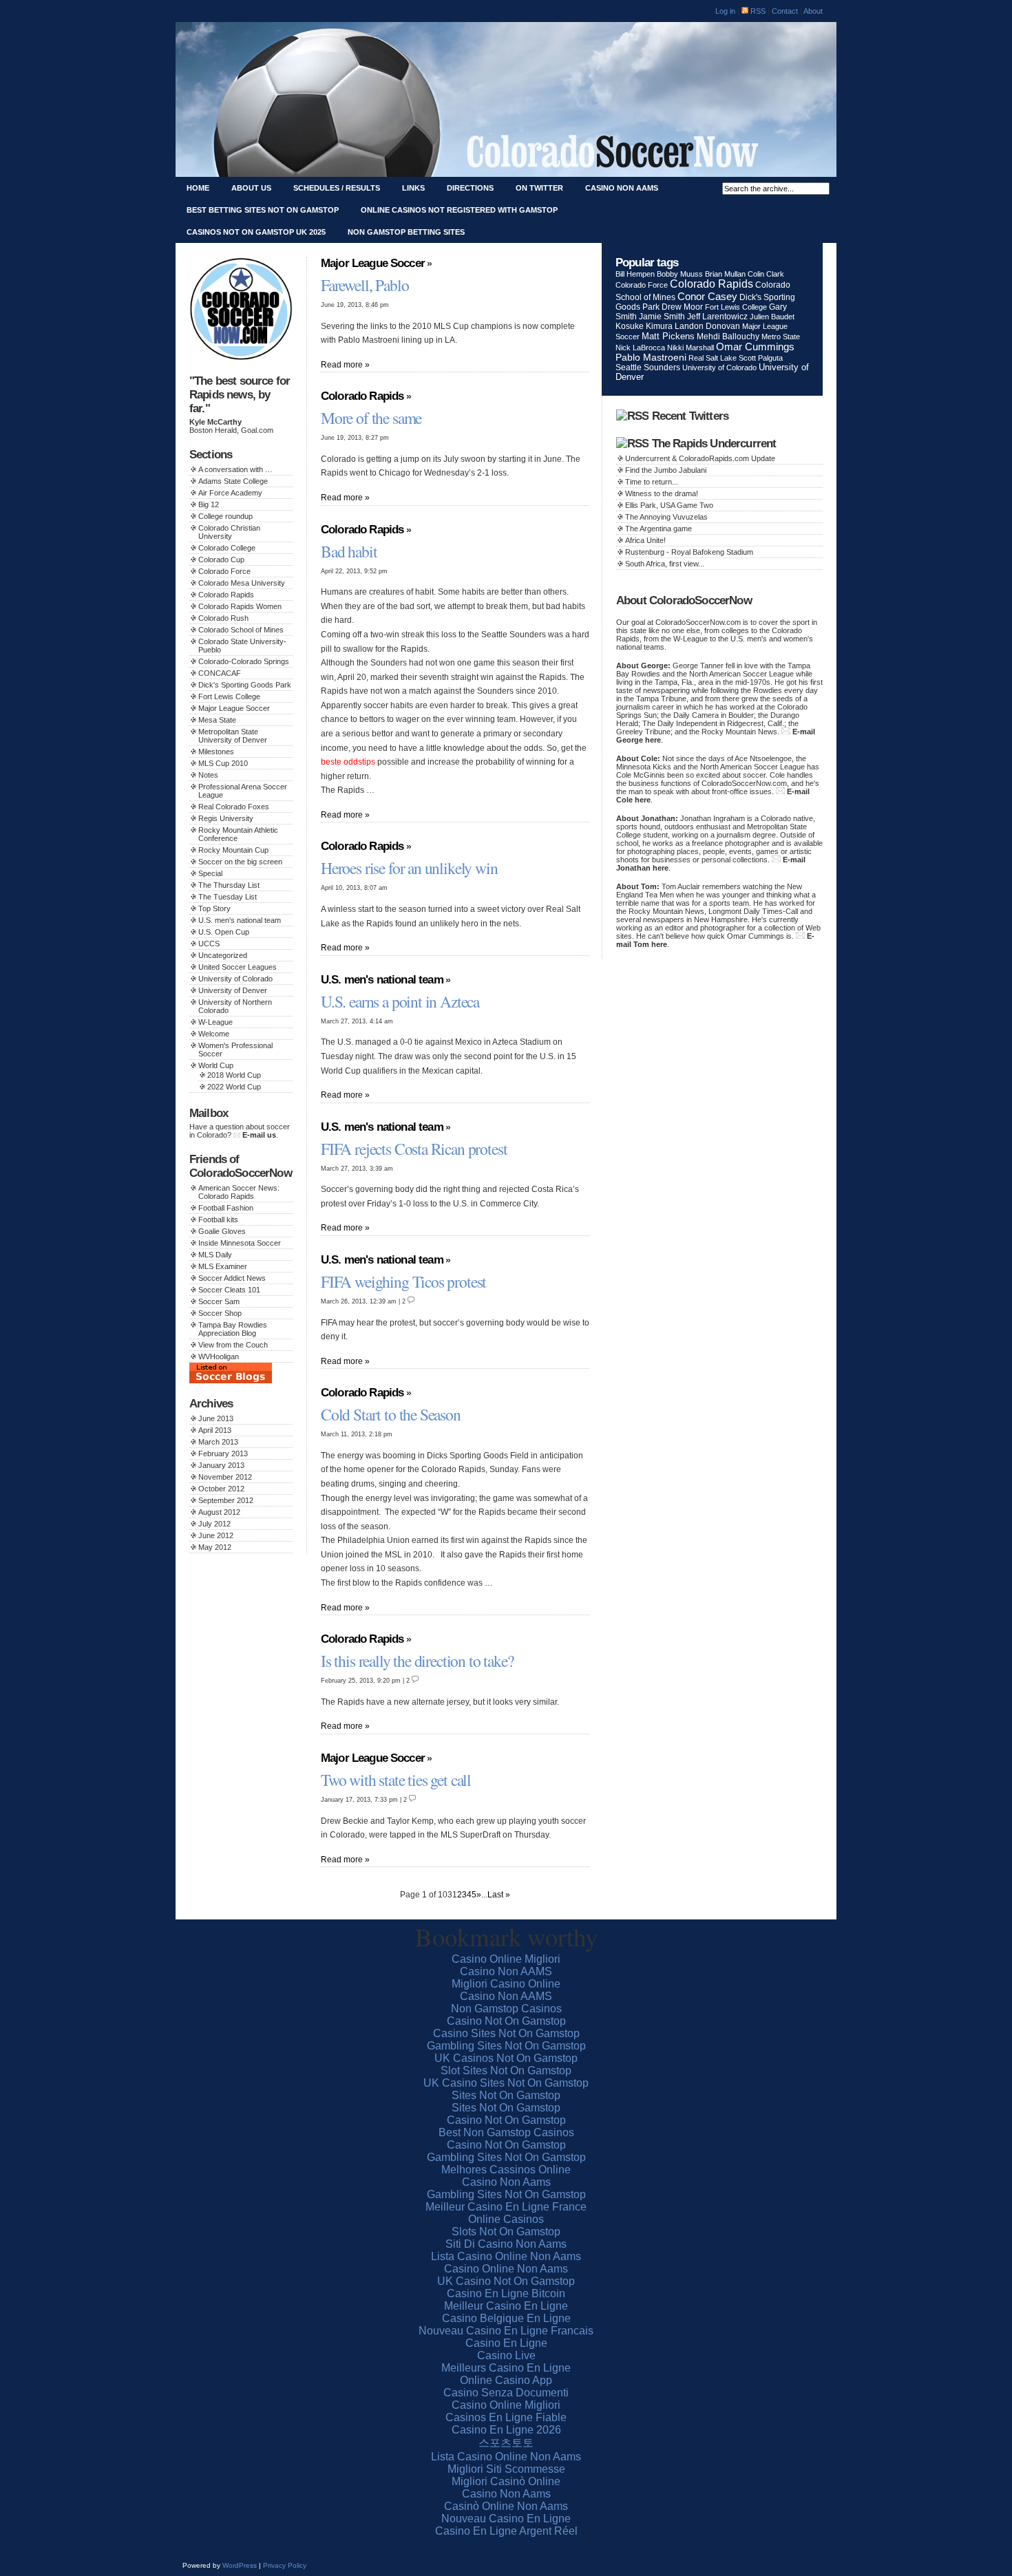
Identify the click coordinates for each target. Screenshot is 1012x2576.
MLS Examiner (223, 1266)
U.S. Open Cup (224, 932)
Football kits (218, 1220)
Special (210, 873)
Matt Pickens (668, 336)
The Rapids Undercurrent (714, 444)
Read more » (345, 364)
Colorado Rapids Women (240, 606)
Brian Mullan (725, 274)
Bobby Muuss (680, 274)
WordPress (240, 2565)
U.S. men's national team (240, 920)
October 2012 (221, 1489)
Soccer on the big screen (240, 862)
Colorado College (227, 548)
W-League (215, 1022)
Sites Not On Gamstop (506, 2095)
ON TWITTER (539, 188)
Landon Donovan (707, 326)
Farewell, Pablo (365, 285)
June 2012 (216, 1535)
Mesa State (217, 720)
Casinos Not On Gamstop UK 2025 (256, 232)
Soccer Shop (220, 1313)
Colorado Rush (223, 618)
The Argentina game (658, 529)
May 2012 (215, 1547)
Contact (786, 11)
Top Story (214, 908)
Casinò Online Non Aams (506, 2506)
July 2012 (214, 1524)
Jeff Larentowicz (717, 317)
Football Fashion (226, 1208)
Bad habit (349, 551)
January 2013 (221, 1465)
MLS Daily (215, 1255)
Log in (725, 11)
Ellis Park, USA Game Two (669, 505)
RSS (757, 11)
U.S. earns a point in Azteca (400, 1001)
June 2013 (216, 1418)
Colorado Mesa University (242, 583)
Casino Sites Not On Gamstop (506, 2033)
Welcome (214, 1034)
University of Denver (233, 990)
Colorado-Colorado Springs (244, 661)
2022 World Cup (234, 1087)
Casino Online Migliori (506, 1959)
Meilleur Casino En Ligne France (506, 2207)
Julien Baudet (772, 317)
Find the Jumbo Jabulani (666, 470)
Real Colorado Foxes (234, 807)
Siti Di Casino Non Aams (506, 2244)
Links (413, 188)
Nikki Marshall (691, 348)
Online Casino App (506, 2380)
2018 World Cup (234, 1075)
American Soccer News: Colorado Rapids (239, 1192)
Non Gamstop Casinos (506, 2009)
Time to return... (652, 482)
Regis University (226, 818)
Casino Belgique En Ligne (506, 2318)
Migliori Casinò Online (506, 2481)
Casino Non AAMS (506, 1971)
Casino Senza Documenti (506, 2393)
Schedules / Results (337, 188)
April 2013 (215, 1430)
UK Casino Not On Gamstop (506, 2281)
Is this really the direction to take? (417, 1661)
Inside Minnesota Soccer (240, 1243)
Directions (470, 188)
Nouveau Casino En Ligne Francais (506, 2331)
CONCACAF (220, 673)
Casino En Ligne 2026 (506, 2430)
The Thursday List (229, 885)
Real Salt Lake (713, 358)
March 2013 (218, 1442)
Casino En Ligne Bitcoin (506, 2293)
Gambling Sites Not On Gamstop (506, 2046)
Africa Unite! (645, 540)
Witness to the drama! (662, 493)
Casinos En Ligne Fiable (506, 2417)
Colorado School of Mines (241, 630)
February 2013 (223, 1454)
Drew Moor (682, 307)
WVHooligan (219, 1356)
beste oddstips (348, 762)
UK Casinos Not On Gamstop (506, 2058)
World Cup (216, 1065)
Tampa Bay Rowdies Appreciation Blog (233, 1329)
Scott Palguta (761, 358)
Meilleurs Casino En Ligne (506, 2368)
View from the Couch (233, 1345)
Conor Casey (707, 296)
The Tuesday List (228, 897)
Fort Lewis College (229, 696)
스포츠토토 (506, 2443)
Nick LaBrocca (640, 348)
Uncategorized (223, 955)
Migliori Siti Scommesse (506, 2469)
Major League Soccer (234, 708)
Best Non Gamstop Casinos (506, 2132)
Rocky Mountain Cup (233, 850)
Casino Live (506, 2355)
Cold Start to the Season (391, 1414)
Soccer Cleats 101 (229, 1290)
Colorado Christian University (229, 532)
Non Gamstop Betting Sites (406, 232)
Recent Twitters (690, 416)
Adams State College (233, 481)
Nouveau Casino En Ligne (506, 2519)
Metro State (781, 337)
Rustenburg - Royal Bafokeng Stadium (689, 552)
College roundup (225, 516)
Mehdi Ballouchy (728, 337)
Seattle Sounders (648, 367)
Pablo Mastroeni (651, 358)
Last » (499, 1894)
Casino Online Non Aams (506, 2269)
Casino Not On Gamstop (506, 2021)
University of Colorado (235, 979)
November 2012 (225, 1477)
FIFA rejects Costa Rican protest (414, 1149)
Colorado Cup (221, 560)
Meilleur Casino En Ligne (506, 2306)
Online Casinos (506, 2219)
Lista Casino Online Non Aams (506, 2256)
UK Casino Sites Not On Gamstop (506, 2083)
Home (198, 188)
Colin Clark (766, 274)
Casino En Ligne (506, 2343)
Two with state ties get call (396, 1780)
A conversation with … (235, 469)
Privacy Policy (285, 2565)
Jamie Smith (662, 317)
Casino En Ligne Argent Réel (506, 2531)
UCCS (209, 944)
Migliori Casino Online (506, 1984)
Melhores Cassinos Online (506, 2170)
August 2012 (219, 1512)
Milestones (216, 752)
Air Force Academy (230, 493)
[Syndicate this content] (632, 416)
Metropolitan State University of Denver (233, 736)
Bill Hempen (635, 274)
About (813, 11)
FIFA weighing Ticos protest (403, 1281)
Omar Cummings (755, 347)
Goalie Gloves (222, 1231)
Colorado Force (224, 571)
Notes (208, 775)
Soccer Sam (219, 1301)
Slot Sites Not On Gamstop (506, 2071)
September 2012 (226, 1500)
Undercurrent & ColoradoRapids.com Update (700, 458)
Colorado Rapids (226, 595)
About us (251, 188)
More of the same (371, 418)
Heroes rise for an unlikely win (409, 868)
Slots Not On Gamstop (506, 2232)
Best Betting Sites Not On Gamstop (263, 210)
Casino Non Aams (622, 188)
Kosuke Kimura (644, 326)
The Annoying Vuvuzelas (666, 517)
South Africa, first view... (665, 564)
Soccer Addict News (232, 1278)
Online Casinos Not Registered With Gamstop (459, 210)
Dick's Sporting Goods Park (245, 685)
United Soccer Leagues (238, 967)
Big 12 (209, 504)
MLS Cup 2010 (223, 763)
